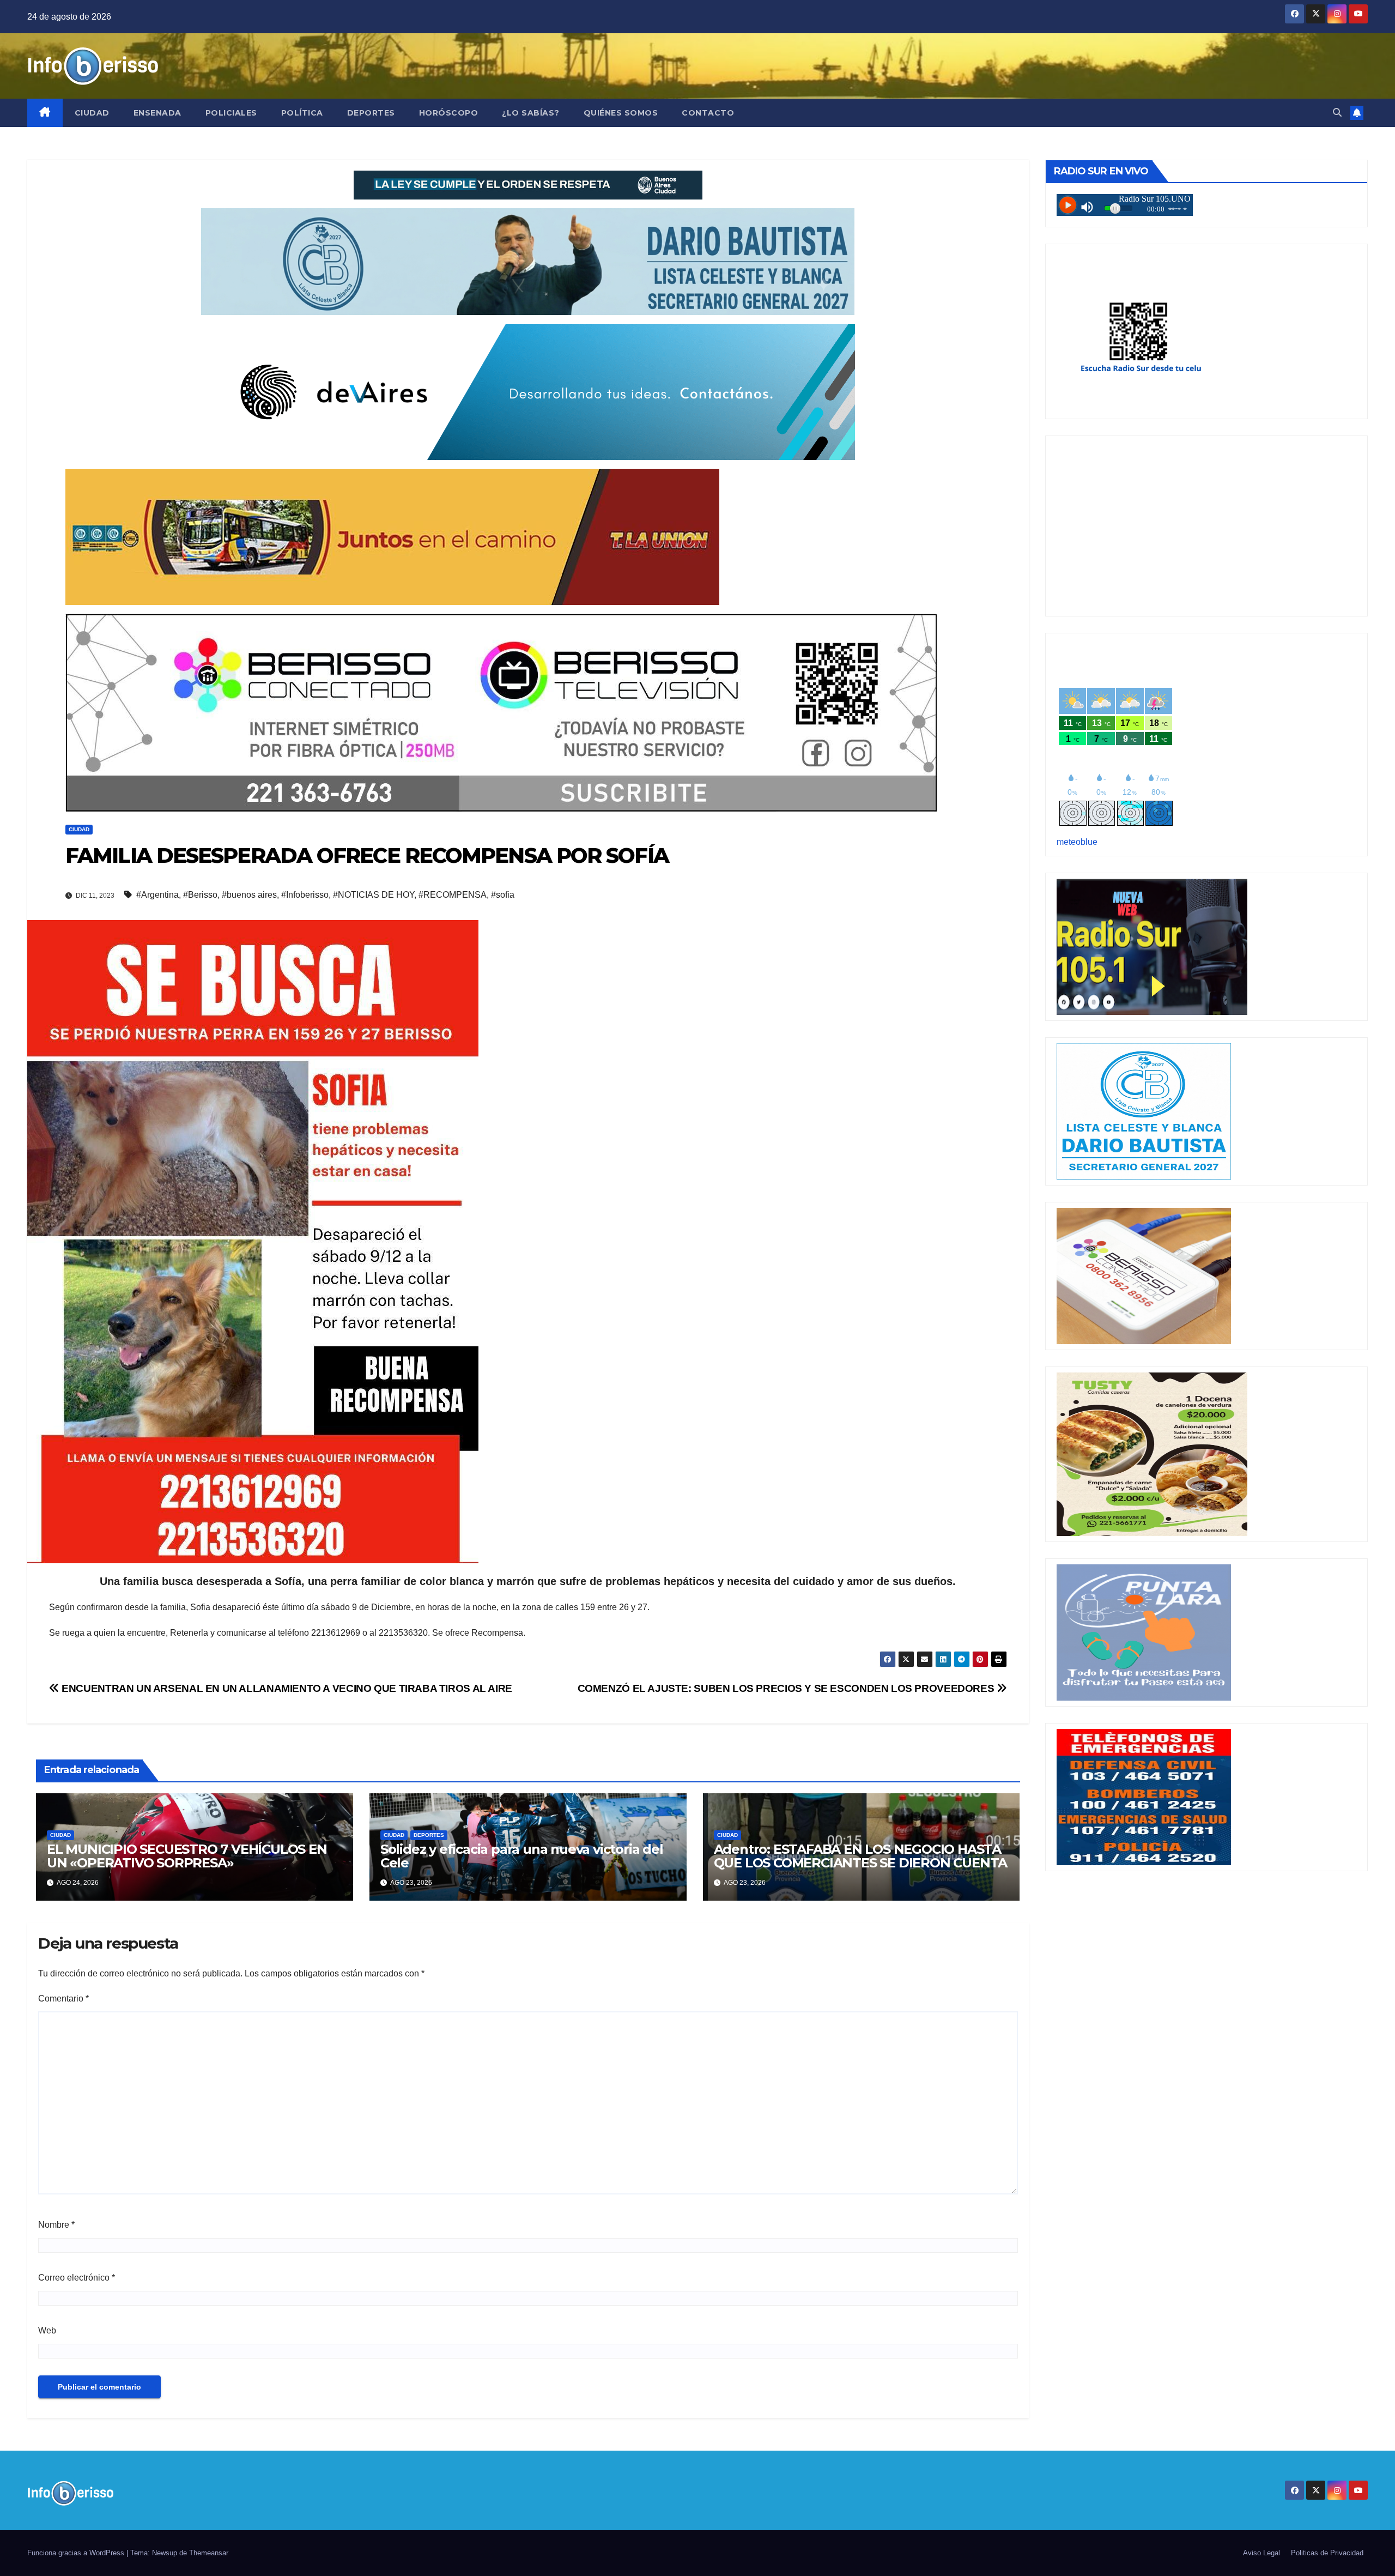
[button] (1337, 113)
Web (47, 2330)
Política (302, 113)
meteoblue (1077, 842)
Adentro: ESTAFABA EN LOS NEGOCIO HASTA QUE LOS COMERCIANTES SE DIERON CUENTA (861, 1856)
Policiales (231, 113)
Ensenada (157, 113)
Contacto (708, 113)
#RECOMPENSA (453, 895)
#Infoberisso (305, 895)
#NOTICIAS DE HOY (374, 895)
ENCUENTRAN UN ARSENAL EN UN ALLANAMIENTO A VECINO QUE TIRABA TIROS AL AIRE (286, 1688)
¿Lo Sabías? (531, 113)
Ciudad (92, 113)
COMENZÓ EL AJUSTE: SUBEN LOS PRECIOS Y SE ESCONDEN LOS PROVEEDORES (787, 1688)
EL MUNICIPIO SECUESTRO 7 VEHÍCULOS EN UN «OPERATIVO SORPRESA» (187, 1856)
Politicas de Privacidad (1327, 2553)
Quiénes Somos (621, 113)
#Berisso (200, 895)
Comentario (63, 1998)
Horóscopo (449, 113)
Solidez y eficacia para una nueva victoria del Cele (522, 1856)
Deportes (371, 113)
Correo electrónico (77, 2278)
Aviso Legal (1261, 2553)
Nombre (56, 2225)
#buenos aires (249, 895)
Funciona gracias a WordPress (77, 2553)
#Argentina (157, 895)
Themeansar (209, 2553)
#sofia (503, 895)
